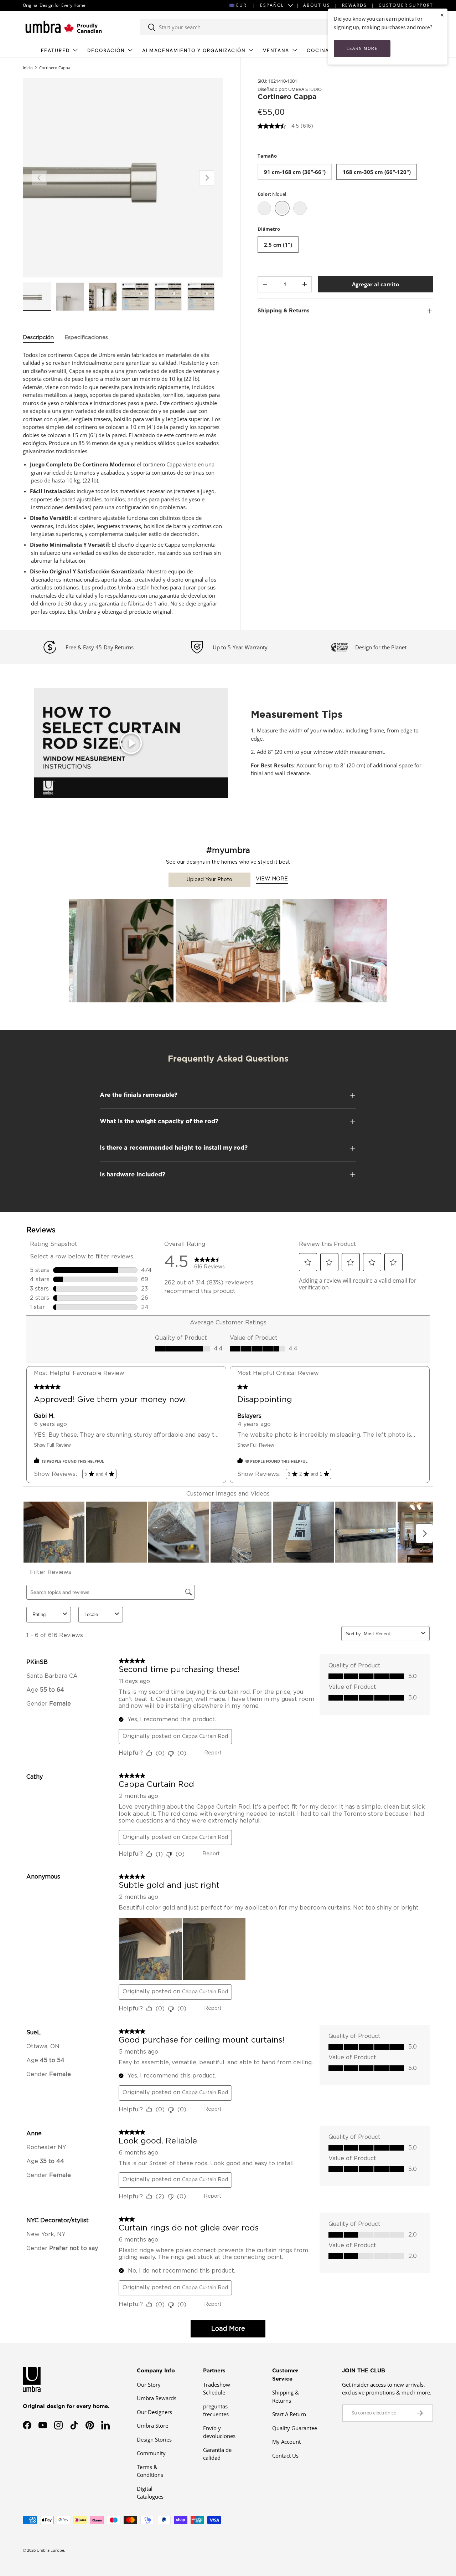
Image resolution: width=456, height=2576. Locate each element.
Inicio (28, 68)
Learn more (362, 48)
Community (151, 2453)
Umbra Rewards (157, 2398)
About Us (317, 5)
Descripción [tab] (38, 338)
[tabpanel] (123, 483)
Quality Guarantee (295, 2428)
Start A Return (289, 2414)
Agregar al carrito (375, 284)
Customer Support (406, 5)
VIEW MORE (272, 879)
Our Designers (154, 2412)
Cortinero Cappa (55, 68)
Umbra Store (152, 2426)
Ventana (276, 50)
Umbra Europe (50, 2550)
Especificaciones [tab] (86, 338)
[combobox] (244, 27)
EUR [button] (241, 5)
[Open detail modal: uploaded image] (121, 951)
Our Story (149, 2385)
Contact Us (285, 2455)
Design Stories (154, 2439)
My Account (286, 2442)
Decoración (106, 50)
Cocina (318, 50)
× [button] (442, 15)
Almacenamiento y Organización (194, 50)
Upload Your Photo (209, 880)
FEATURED (55, 50)
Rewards (354, 5)
